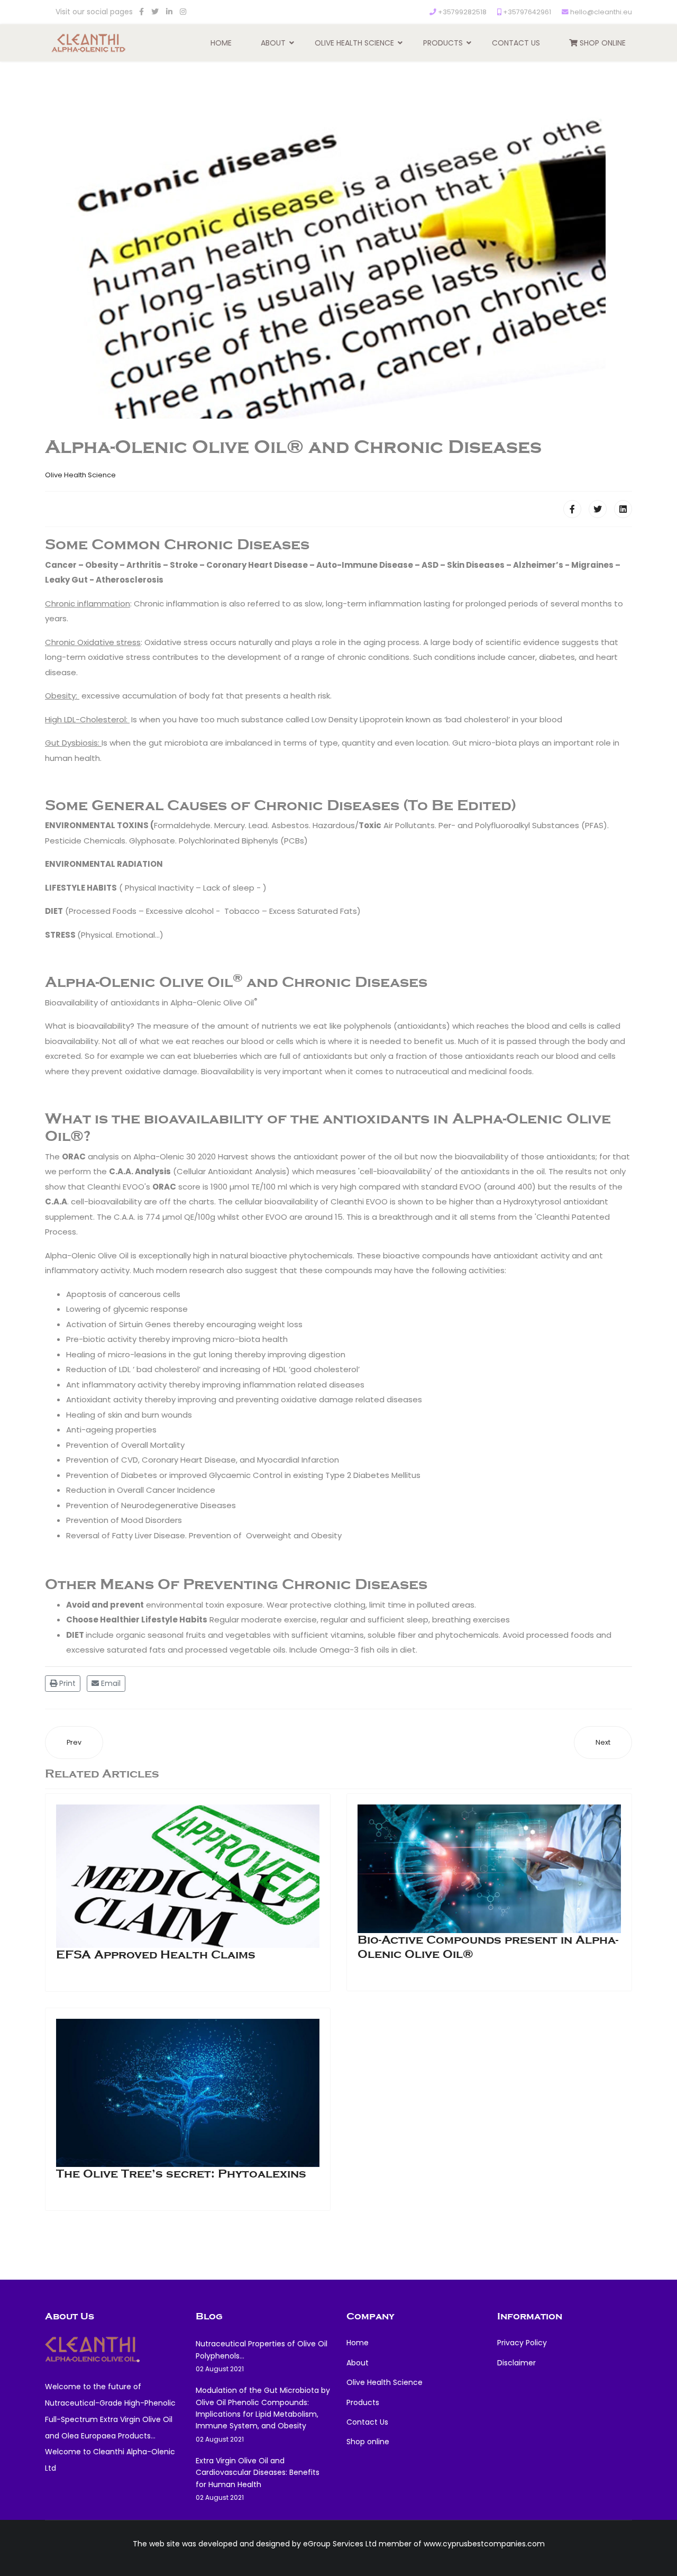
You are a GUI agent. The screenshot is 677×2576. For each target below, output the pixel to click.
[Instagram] (183, 12)
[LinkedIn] (169, 12)
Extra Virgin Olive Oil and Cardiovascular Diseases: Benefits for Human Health (258, 2479)
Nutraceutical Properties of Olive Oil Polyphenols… (262, 2356)
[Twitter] (598, 509)
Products (443, 43)
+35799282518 (462, 12)
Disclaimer (516, 2363)
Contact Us (516, 43)
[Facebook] (572, 509)
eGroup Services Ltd (340, 2544)
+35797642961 (527, 12)
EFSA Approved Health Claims (156, 1955)
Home (221, 43)
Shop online (602, 43)
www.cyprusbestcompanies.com (484, 2544)
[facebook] (141, 12)
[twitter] (155, 12)
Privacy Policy (522, 2343)
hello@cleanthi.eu (601, 12)
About (273, 43)
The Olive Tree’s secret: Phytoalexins (181, 2174)
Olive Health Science (354, 43)
